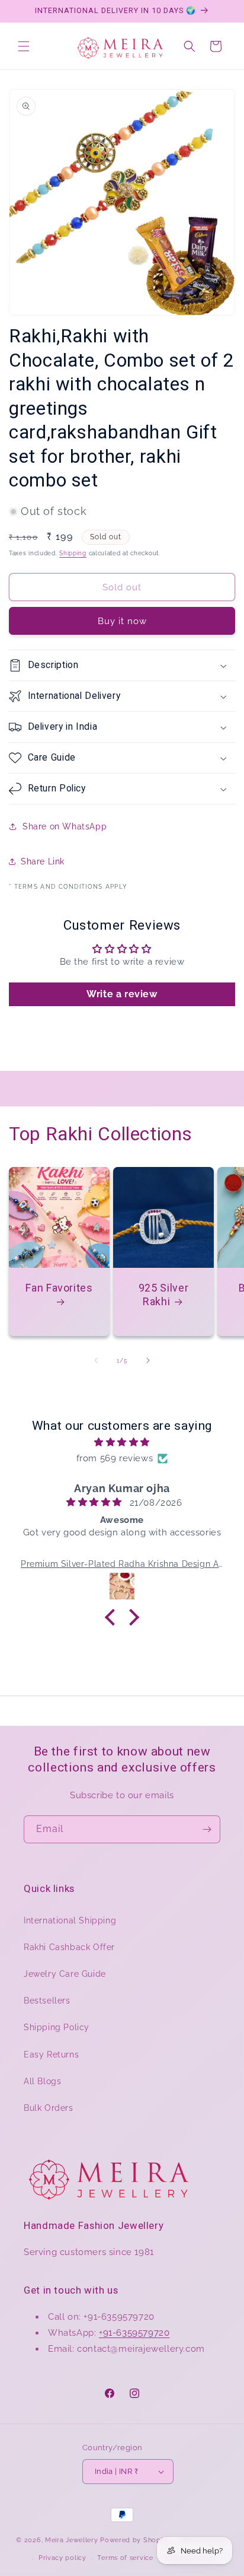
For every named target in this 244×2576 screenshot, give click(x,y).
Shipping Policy (57, 2027)
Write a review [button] (122, 994)
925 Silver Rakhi (163, 1295)
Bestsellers (47, 2001)
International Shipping (70, 1920)
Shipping (73, 553)
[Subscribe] (207, 1829)
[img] (122, 1442)
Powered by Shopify (135, 2540)
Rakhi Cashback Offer (69, 1947)
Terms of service (125, 2558)
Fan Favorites (59, 1288)
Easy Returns (51, 2055)
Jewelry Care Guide (65, 1974)
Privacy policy (62, 2558)
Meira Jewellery (72, 2540)
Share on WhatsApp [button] (65, 826)
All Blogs (42, 2081)
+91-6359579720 (134, 2333)
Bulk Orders (49, 2108)
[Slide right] (148, 1360)
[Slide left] (96, 1360)
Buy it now (122, 621)
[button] (24, 46)
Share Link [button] (43, 861)
